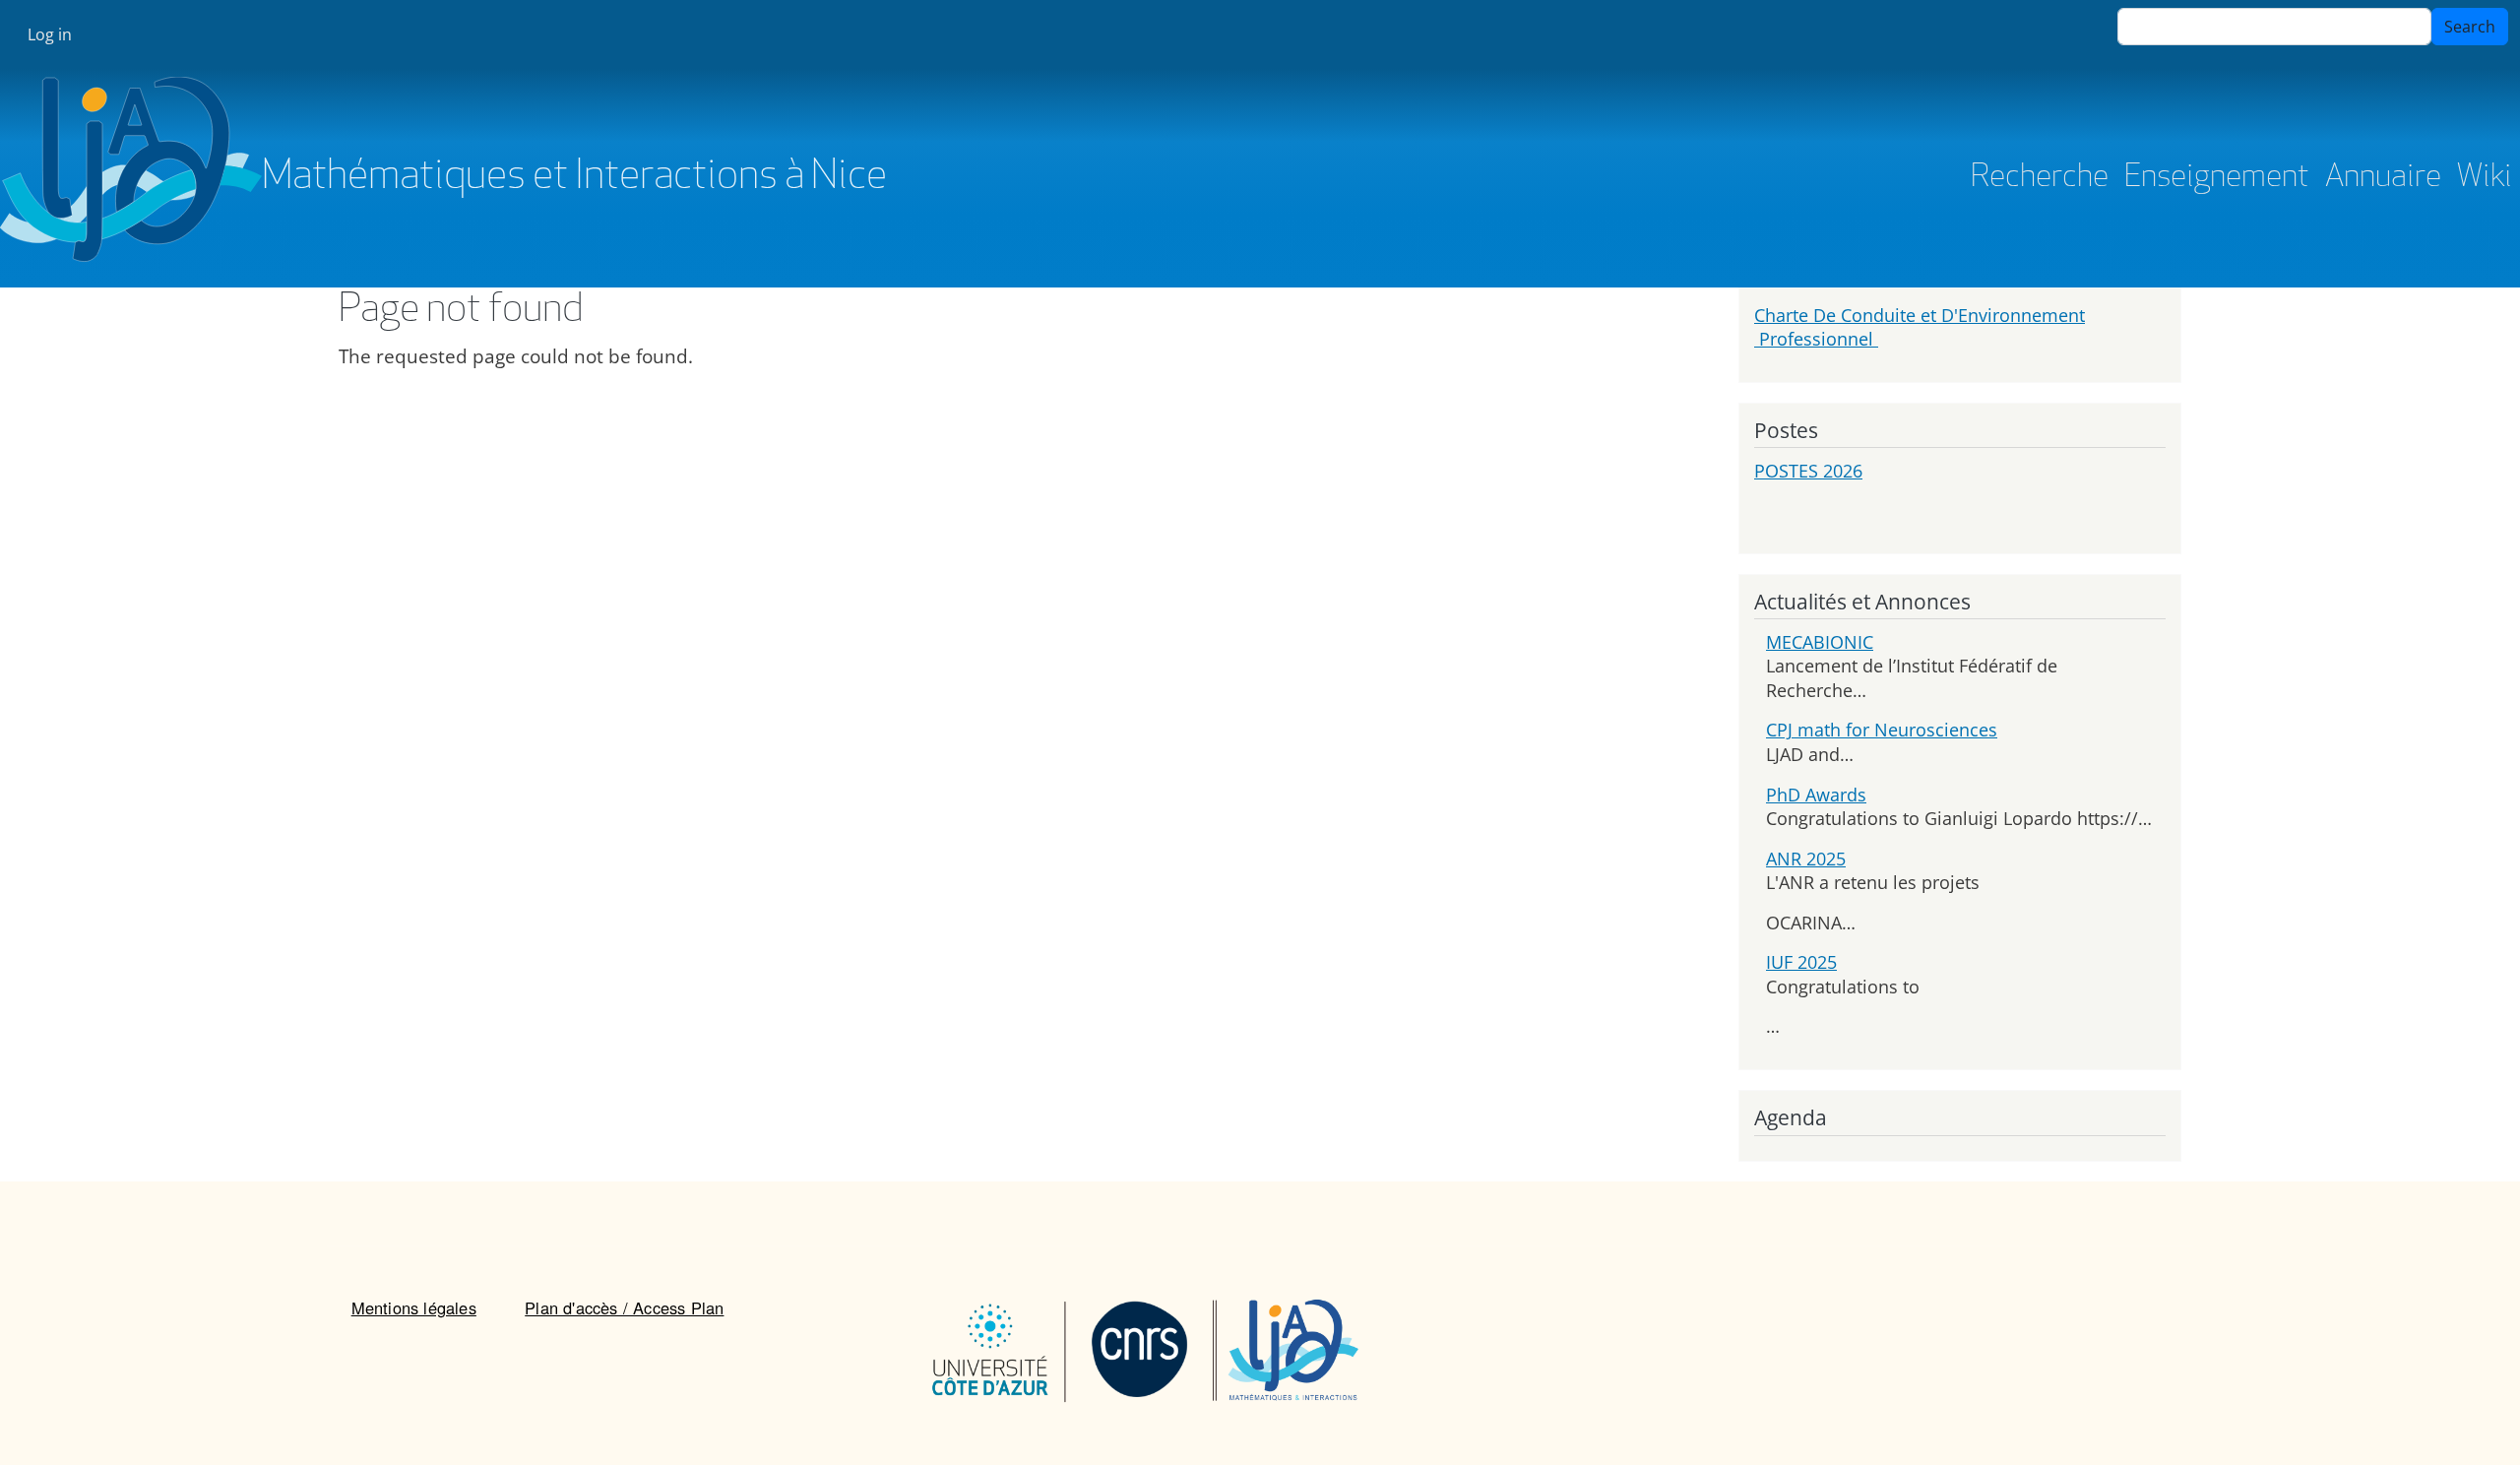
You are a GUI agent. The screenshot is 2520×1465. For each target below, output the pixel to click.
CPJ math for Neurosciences (1882, 730)
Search (2470, 27)
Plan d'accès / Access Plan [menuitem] (624, 1307)
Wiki (2485, 178)
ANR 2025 (1806, 859)
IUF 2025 (1801, 962)
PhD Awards (1816, 795)
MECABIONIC (1820, 642)
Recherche (2040, 178)
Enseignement (2217, 178)
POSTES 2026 (1808, 471)
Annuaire (2383, 178)
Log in (50, 34)
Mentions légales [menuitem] (414, 1307)
